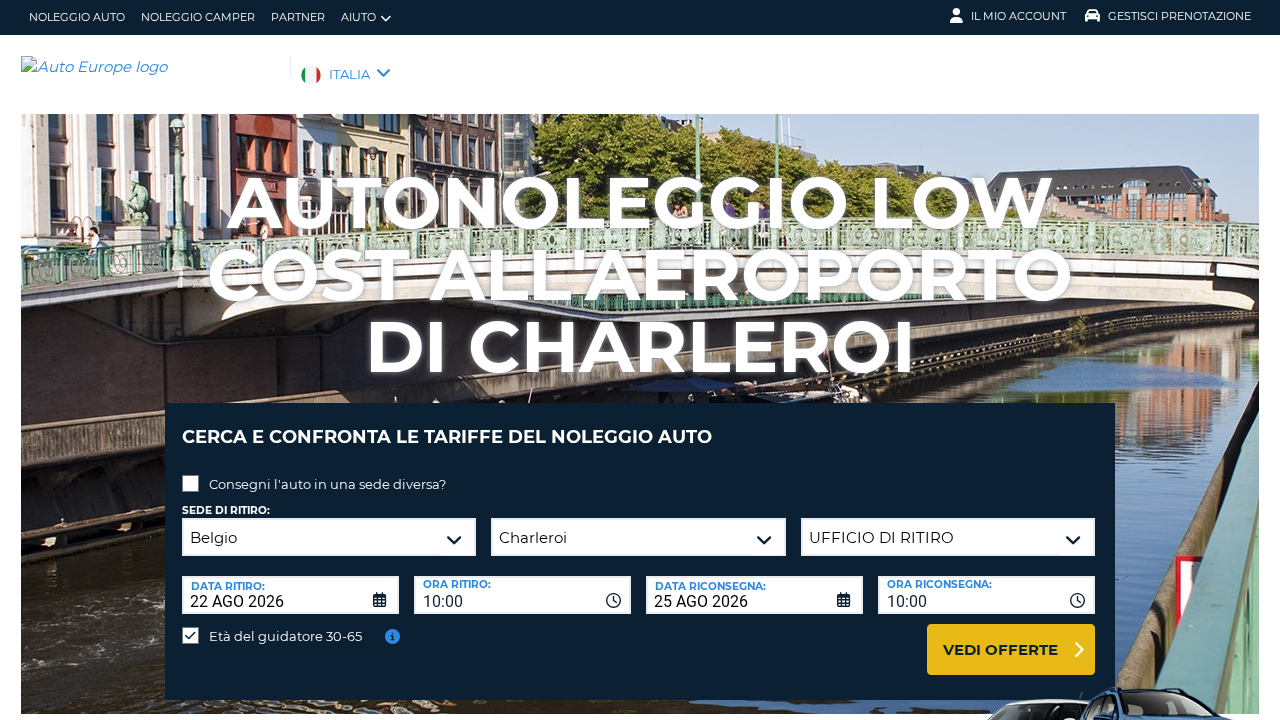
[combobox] (522, 595)
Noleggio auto (77, 17)
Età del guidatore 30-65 (285, 636)
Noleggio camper (198, 17)
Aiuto (358, 17)
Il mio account (1018, 16)
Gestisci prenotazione (1179, 16)
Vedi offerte (1000, 649)
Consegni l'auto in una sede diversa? (327, 484)
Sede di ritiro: (226, 510)
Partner (298, 17)
